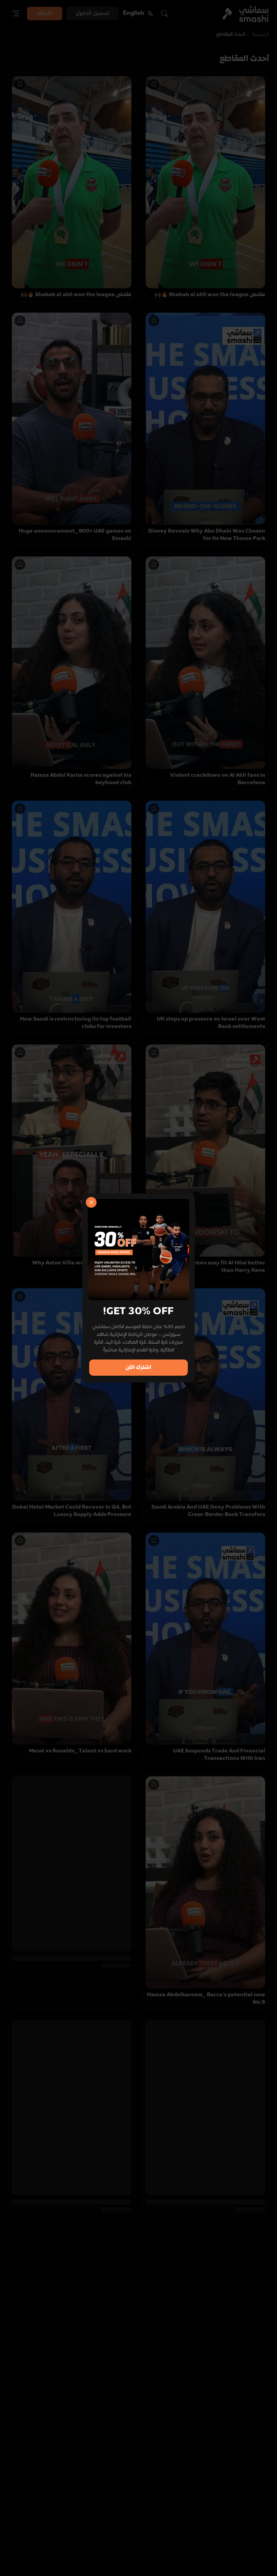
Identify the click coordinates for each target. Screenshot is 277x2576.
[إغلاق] (91, 1202)
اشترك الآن (138, 1368)
